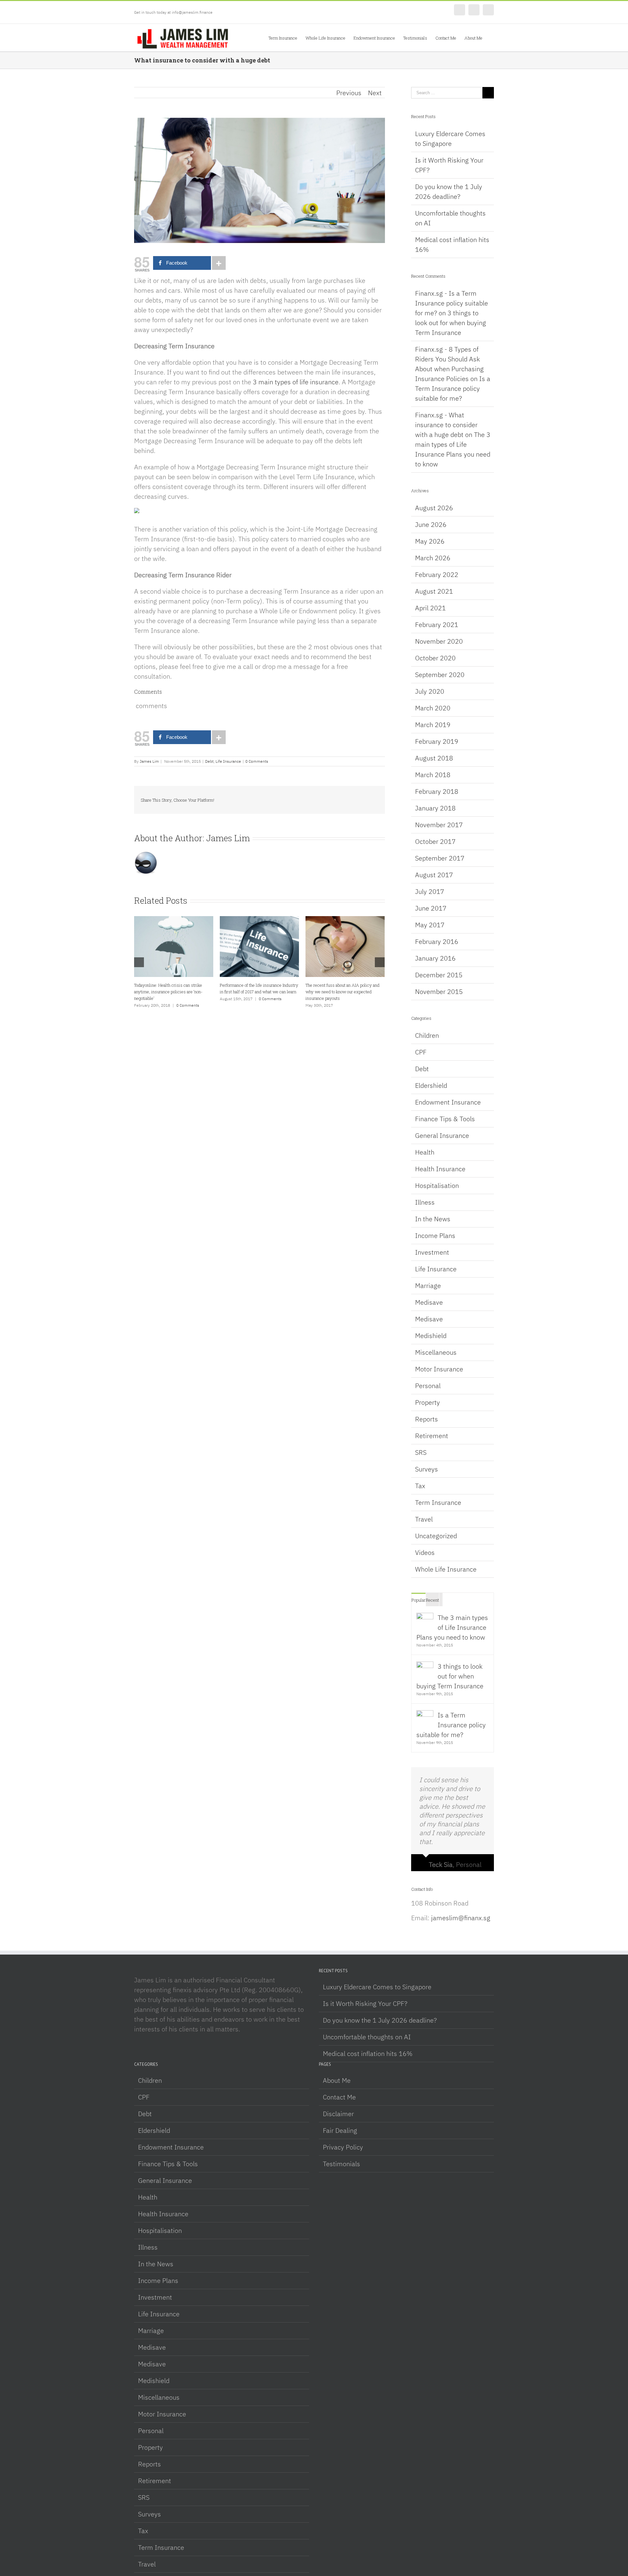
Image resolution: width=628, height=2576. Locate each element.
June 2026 (431, 524)
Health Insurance (440, 1169)
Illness (425, 1202)
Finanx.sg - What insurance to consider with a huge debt (446, 425)
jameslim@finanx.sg (461, 1918)
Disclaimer (338, 2114)
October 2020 (435, 658)
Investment (432, 1252)
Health (425, 1152)
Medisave (429, 1302)
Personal (428, 1386)
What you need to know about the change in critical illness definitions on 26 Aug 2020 (257, 992)
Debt (209, 761)
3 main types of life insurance (296, 382)
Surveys (427, 1469)
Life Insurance (228, 761)
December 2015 (439, 975)
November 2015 (439, 992)
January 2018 (435, 808)
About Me (337, 2080)
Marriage (428, 1286)
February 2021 (437, 625)
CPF (421, 1052)
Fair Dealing (340, 2130)
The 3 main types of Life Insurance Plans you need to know (452, 1627)
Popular (419, 1600)
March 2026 (433, 558)
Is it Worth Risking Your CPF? (365, 2003)
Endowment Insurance (448, 1102)
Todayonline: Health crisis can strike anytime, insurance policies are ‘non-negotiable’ (340, 992)
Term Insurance (438, 1502)
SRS (421, 1452)
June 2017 (431, 908)
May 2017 (430, 925)
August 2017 (434, 875)
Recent (432, 1600)
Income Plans (435, 1236)
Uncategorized (436, 1536)
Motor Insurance (439, 1369)
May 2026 (430, 541)
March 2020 (433, 708)
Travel (424, 1519)
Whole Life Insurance (446, 1569)
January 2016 (435, 958)
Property (427, 1402)
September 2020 (440, 675)
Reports (427, 1419)
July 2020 (430, 691)
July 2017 (430, 891)
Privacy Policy (343, 2147)
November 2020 (439, 641)
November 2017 (439, 825)
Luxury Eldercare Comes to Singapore (377, 1987)
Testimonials (341, 2164)
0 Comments (257, 761)
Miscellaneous (436, 1352)
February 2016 (437, 941)
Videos (425, 1552)
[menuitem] (287, 38)
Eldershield (431, 1085)
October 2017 (435, 841)
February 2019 (437, 741)
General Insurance (442, 1135)
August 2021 (434, 591)
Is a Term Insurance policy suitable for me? (453, 388)
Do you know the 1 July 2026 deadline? (380, 2020)
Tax (420, 1486)
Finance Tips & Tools (445, 1119)
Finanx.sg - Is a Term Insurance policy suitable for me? (452, 303)
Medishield (431, 1336)
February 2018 (437, 791)
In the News (433, 1219)
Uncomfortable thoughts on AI (367, 2037)
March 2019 (433, 725)
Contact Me (339, 2097)
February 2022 (437, 574)
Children (427, 1035)
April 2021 (430, 608)
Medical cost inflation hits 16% (368, 2054)
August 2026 (434, 508)
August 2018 (434, 758)
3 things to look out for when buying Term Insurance (451, 323)
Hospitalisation (437, 1185)
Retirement (432, 1436)
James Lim (149, 761)
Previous (349, 93)
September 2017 (440, 858)
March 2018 (433, 775)
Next (375, 93)
